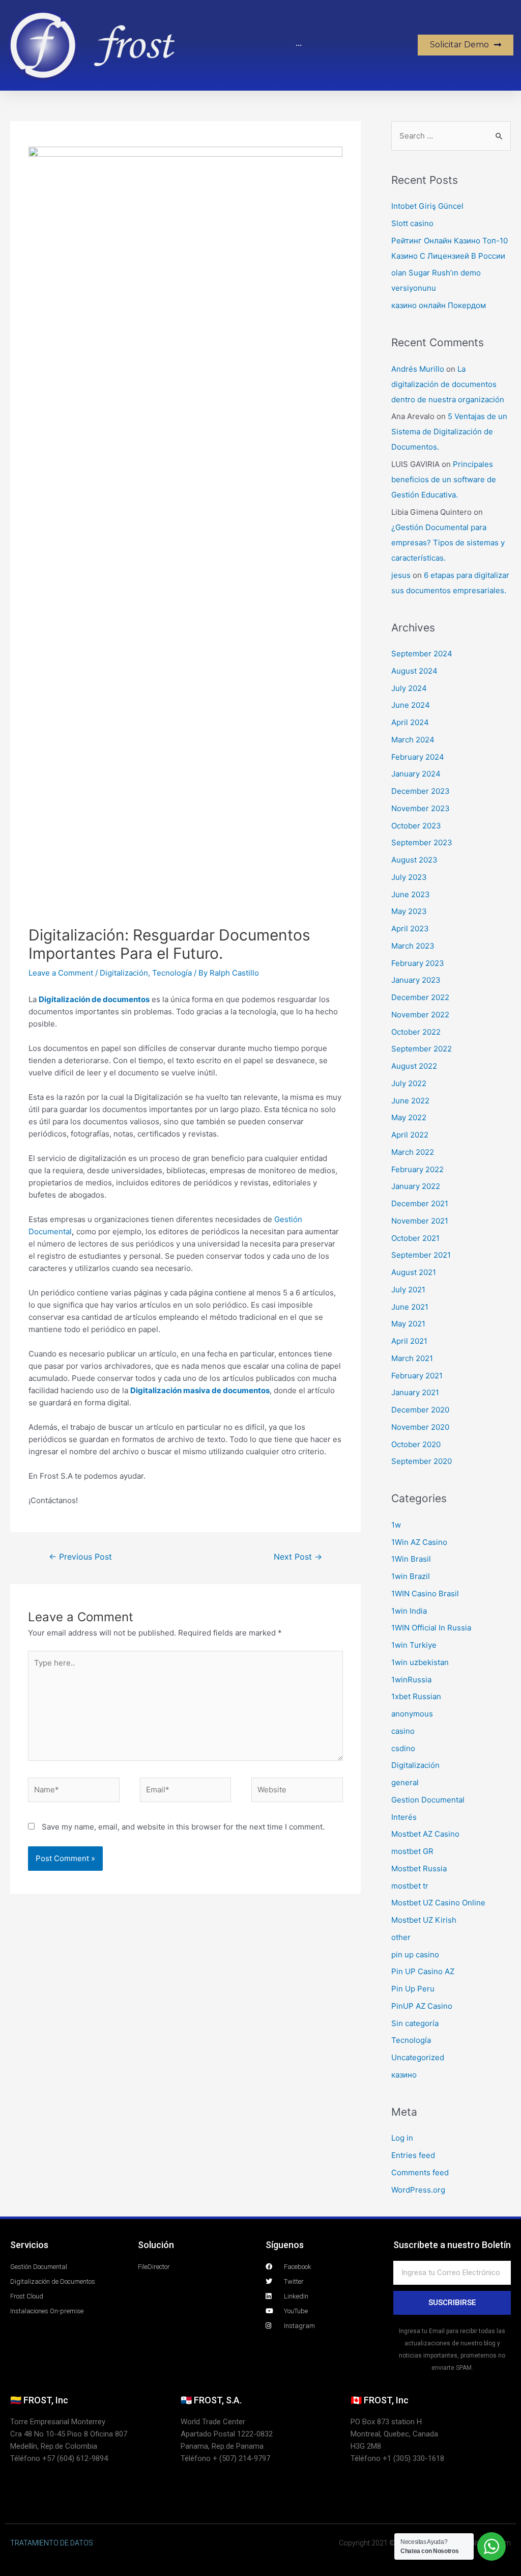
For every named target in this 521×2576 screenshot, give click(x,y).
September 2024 (422, 654)
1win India (409, 1611)
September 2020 (422, 1461)
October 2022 (416, 1032)
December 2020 (420, 1410)
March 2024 (413, 740)
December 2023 (421, 791)
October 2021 (415, 1238)
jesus (401, 575)
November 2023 (421, 808)
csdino (403, 1748)
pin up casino (415, 1955)
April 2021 (409, 1341)
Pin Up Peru (413, 1989)
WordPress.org (418, 2190)
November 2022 (420, 1015)
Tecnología (172, 973)
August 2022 (414, 1066)
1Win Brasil (411, 1559)
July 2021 (408, 1290)
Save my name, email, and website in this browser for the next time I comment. (183, 1827)
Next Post (298, 1557)
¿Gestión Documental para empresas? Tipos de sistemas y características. (448, 543)
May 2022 (409, 1117)
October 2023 (416, 826)
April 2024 (410, 722)
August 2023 (414, 860)
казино (404, 2075)
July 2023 (409, 877)
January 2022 (416, 1186)
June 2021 (410, 1307)
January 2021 (415, 1392)
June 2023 (411, 894)
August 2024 (414, 671)
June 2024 (411, 705)
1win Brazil (411, 1576)
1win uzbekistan (420, 1662)
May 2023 (409, 911)
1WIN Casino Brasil (425, 1594)
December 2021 (420, 1203)
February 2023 (418, 963)
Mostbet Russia (419, 1868)
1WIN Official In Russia (431, 1628)
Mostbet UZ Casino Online (438, 1903)
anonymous (412, 1714)
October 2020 (416, 1444)
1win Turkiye (414, 1645)
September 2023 (422, 842)
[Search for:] (451, 136)
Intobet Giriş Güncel (427, 206)
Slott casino (412, 223)
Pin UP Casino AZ (423, 1971)
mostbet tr (410, 1886)
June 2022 (410, 1101)
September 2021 (421, 1255)
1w (396, 1525)
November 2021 (420, 1221)
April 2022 (410, 1135)
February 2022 (417, 1169)
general (405, 1782)
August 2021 (414, 1272)
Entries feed (413, 2155)
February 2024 (418, 757)
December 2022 (420, 997)
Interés (404, 1817)
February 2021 (417, 1376)
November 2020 (420, 1427)
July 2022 (409, 1083)
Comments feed (420, 2172)
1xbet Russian (416, 1696)
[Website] (297, 1792)
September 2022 (422, 1049)
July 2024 (409, 688)
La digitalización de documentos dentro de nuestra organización (448, 384)
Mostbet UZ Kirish (424, 1920)
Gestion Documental (428, 1800)
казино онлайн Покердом (439, 305)
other (401, 1937)
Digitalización (124, 973)
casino (403, 1731)
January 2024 (416, 774)
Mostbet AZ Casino (425, 1834)
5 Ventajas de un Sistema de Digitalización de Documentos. (449, 432)
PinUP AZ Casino (422, 2006)
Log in (402, 2138)
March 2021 (412, 1358)
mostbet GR (412, 1851)
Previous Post (80, 1557)
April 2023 (410, 929)
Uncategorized (418, 2057)
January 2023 (416, 980)
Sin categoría (415, 2023)
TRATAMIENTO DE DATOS (52, 2543)
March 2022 (413, 1152)
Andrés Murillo (418, 369)
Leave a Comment (61, 973)
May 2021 (408, 1324)
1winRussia (411, 1680)
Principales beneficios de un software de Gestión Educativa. (444, 479)
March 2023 (413, 946)
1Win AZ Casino (419, 1542)
